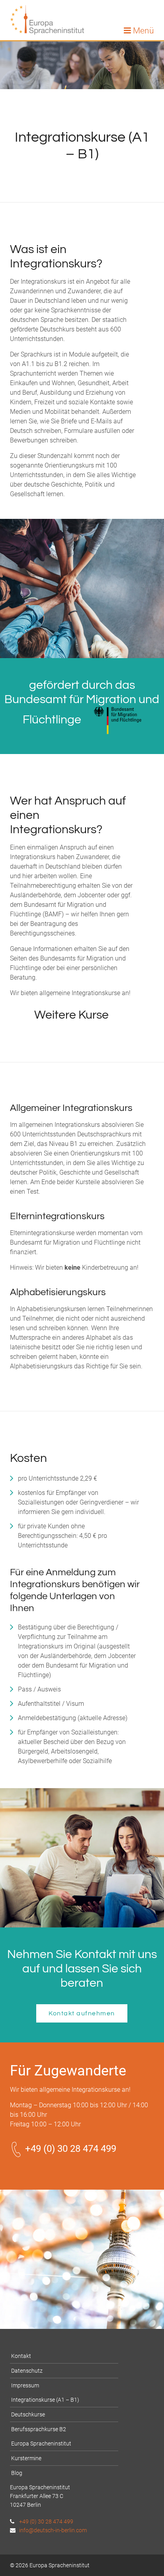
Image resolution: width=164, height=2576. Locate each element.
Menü (143, 31)
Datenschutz (27, 2371)
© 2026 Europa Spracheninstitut (50, 2565)
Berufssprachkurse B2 (39, 2429)
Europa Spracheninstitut (41, 2443)
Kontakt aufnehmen (82, 2013)
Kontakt (21, 2356)
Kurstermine (26, 2458)
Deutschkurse (28, 2414)
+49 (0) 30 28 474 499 (69, 2149)
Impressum (25, 2385)
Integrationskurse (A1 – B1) (45, 2400)
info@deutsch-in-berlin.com (52, 2530)
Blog (17, 2473)
